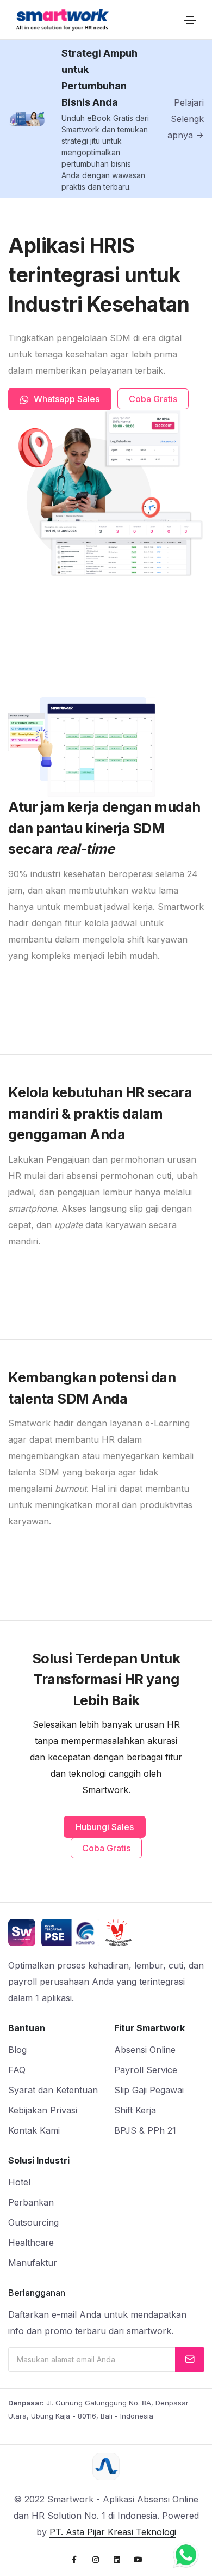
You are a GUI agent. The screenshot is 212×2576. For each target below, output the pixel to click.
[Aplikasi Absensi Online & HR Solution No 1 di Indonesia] (63, 20)
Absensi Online (145, 2050)
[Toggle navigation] (190, 20)
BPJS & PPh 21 (145, 2130)
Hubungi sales (105, 1827)
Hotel (19, 2182)
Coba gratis (153, 399)
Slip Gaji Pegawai (149, 2090)
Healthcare (31, 2243)
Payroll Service (146, 2070)
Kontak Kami (34, 2130)
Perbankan (31, 2202)
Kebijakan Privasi (43, 2110)
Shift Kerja (135, 2110)
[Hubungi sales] (186, 2555)
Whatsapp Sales (66, 399)
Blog (17, 2050)
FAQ (17, 2070)
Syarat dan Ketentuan (53, 2090)
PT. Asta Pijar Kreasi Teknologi (113, 2532)
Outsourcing (33, 2222)
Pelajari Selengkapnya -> (186, 119)
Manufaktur (33, 2263)
